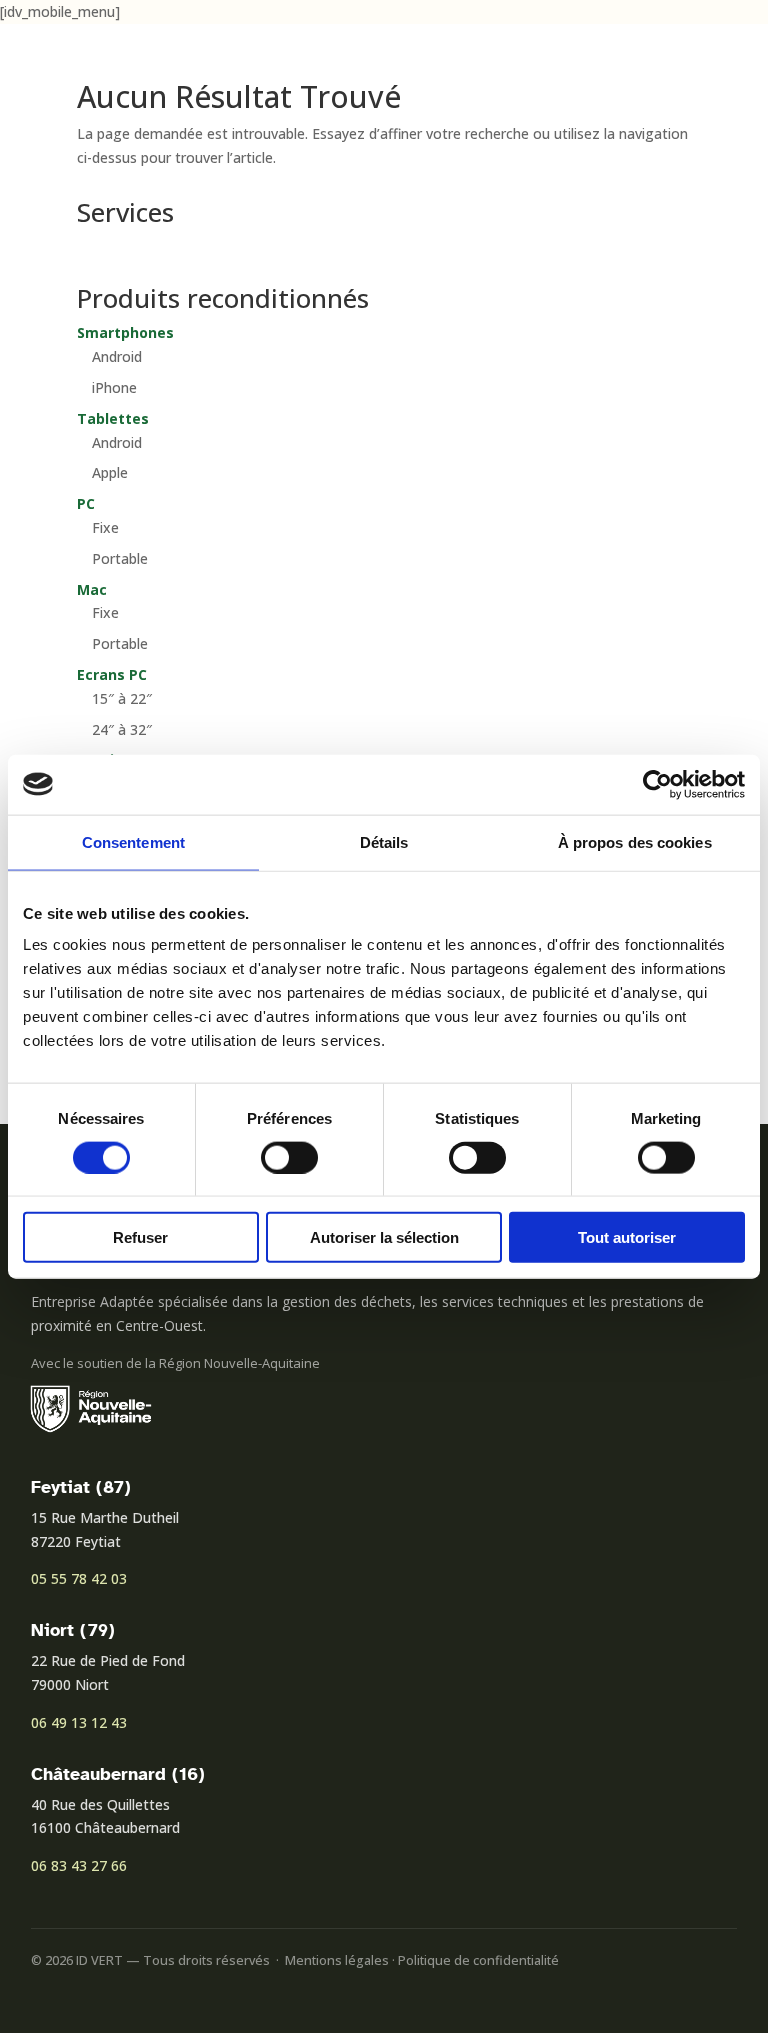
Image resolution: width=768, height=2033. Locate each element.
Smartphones (125, 332)
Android (117, 356)
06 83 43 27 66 (79, 1865)
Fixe (105, 527)
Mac (92, 589)
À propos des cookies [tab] (635, 841)
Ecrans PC (112, 674)
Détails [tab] (384, 841)
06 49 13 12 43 (79, 1722)
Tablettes (113, 418)
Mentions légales (337, 1960)
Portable (120, 558)
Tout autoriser (627, 1237)
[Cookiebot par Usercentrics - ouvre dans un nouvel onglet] (657, 784)
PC (86, 503)
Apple (110, 472)
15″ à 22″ (122, 698)
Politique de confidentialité (478, 1960)
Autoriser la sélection (384, 1237)
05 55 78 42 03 (79, 1578)
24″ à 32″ (122, 729)
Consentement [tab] (133, 841)
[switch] (289, 1157)
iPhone (114, 387)
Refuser (140, 1237)
